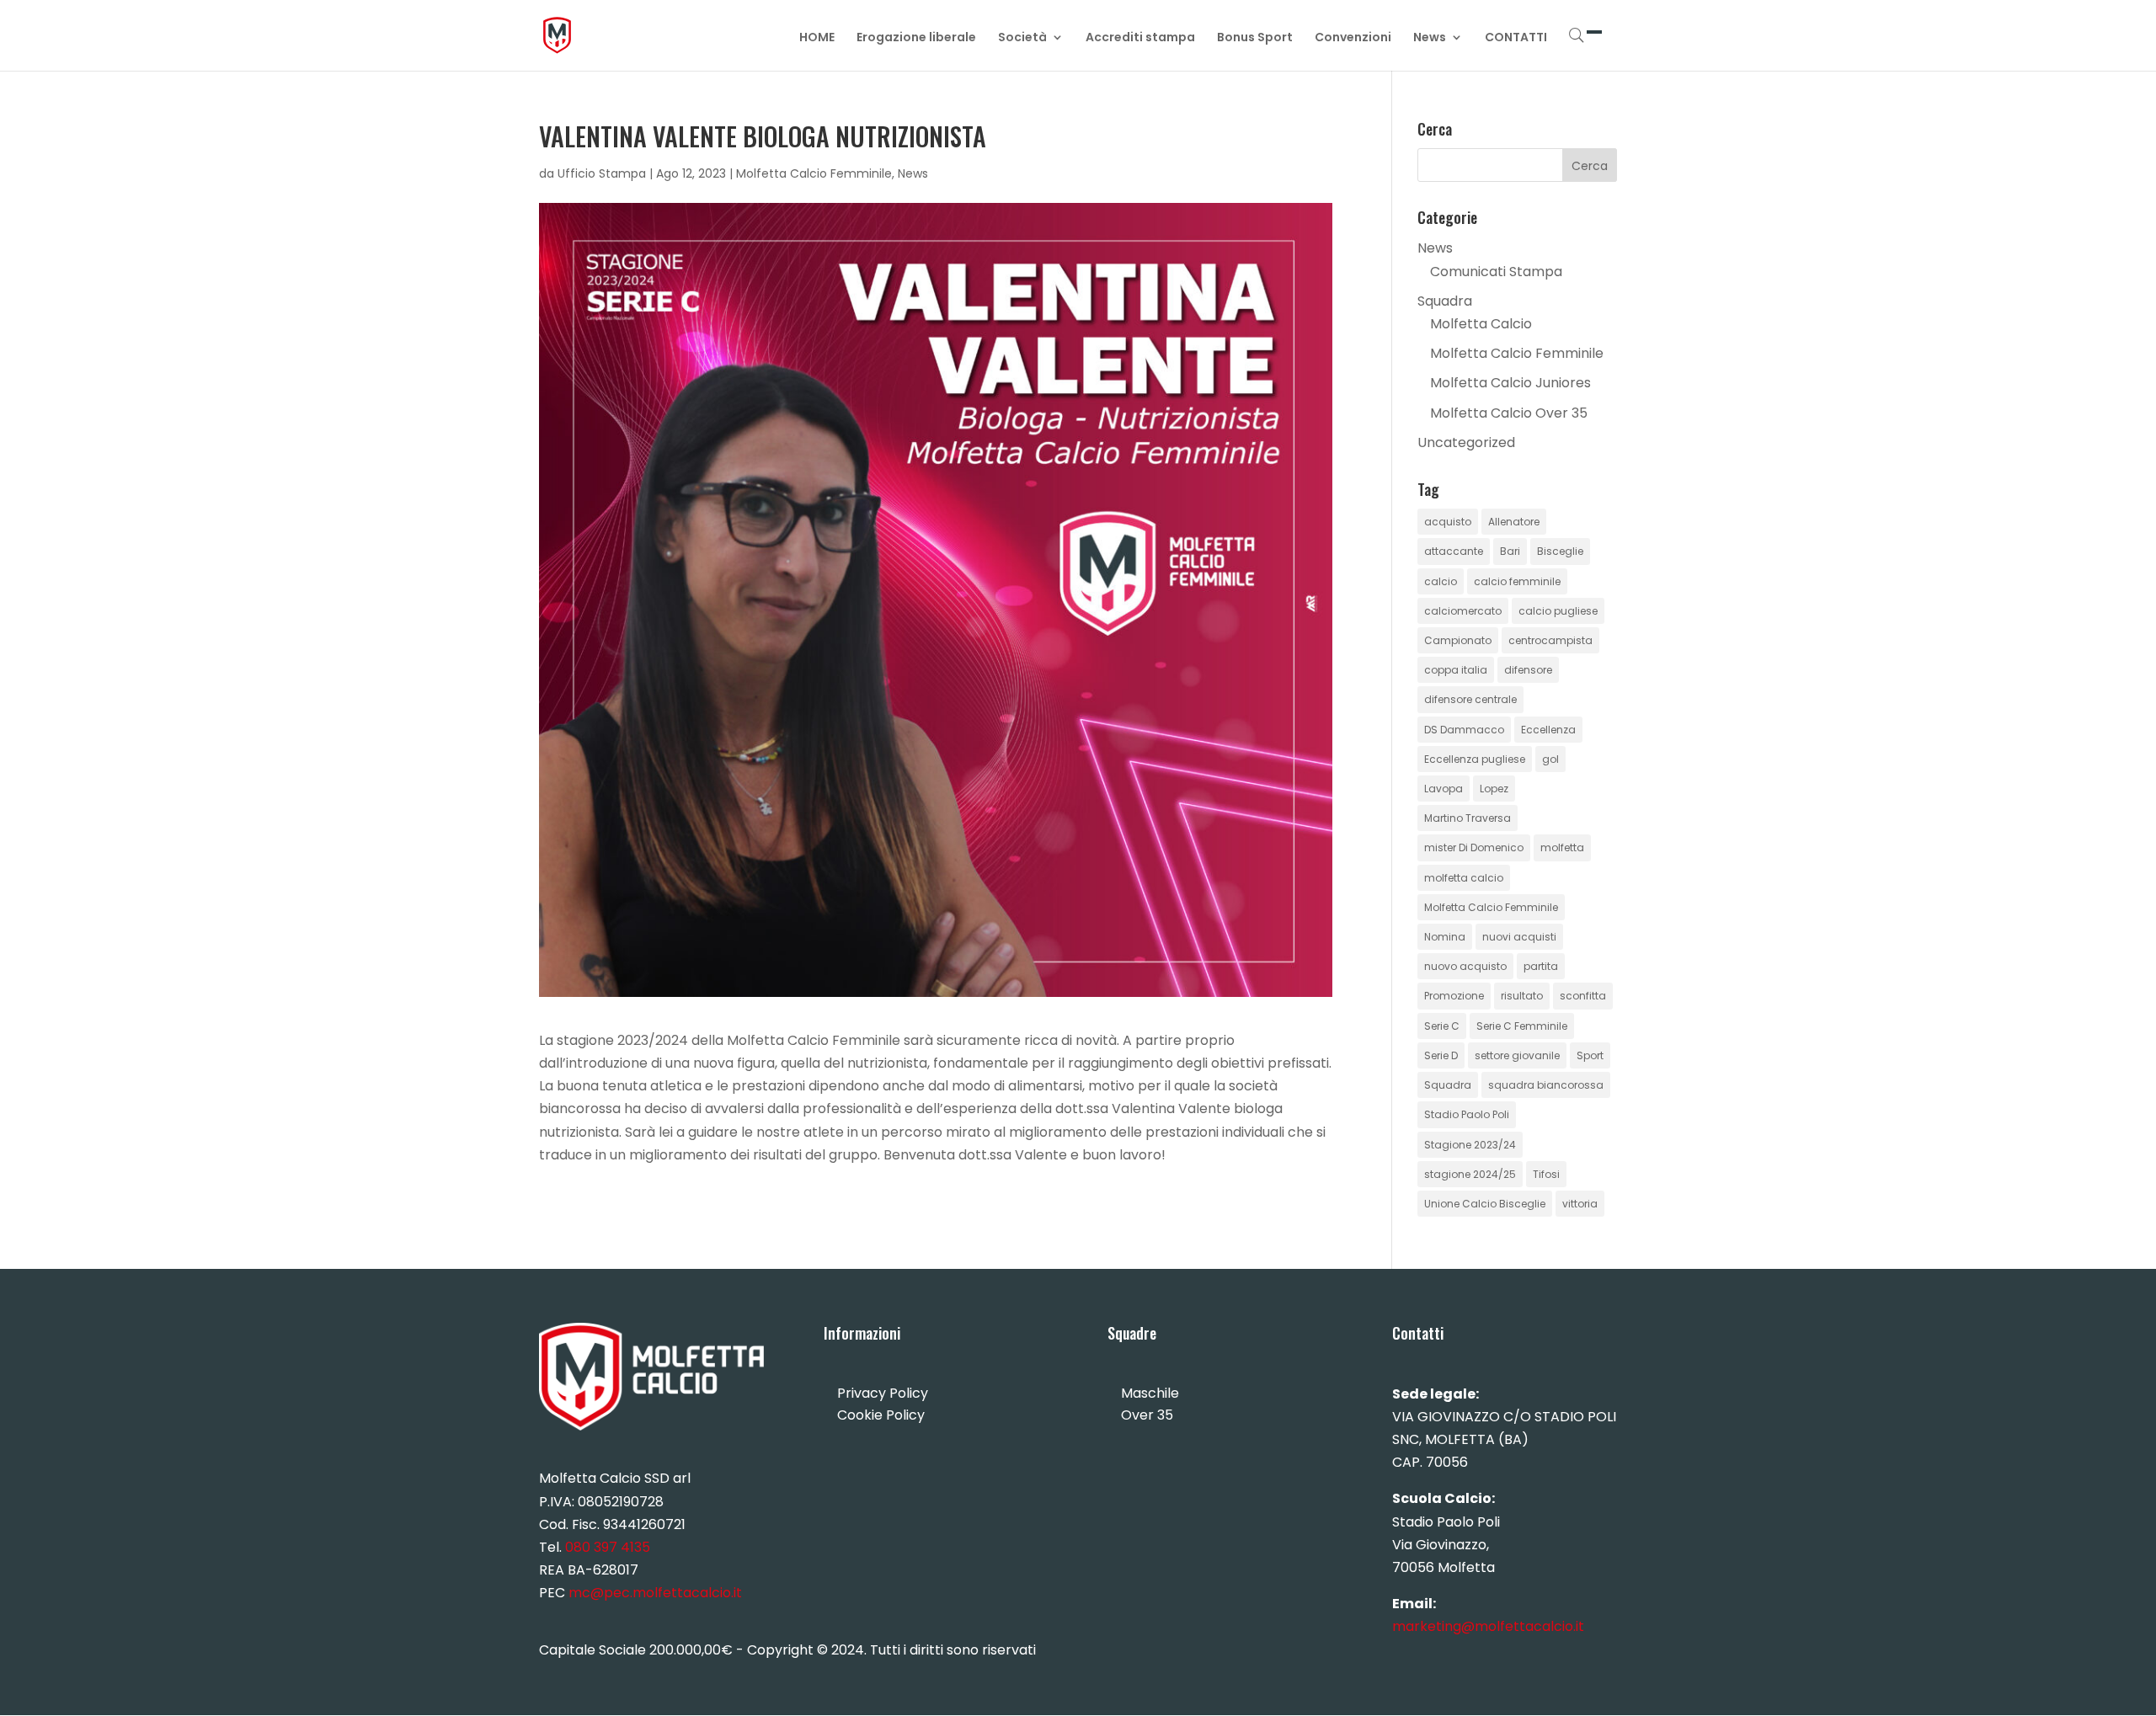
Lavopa (1444, 789)
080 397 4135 (608, 1547)
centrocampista (1550, 640)
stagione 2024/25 (1470, 1174)
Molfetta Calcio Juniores (1510, 383)
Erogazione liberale (916, 38)
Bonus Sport (1255, 38)
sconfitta (1583, 996)
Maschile (1150, 1393)
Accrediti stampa (1140, 38)
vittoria (1580, 1204)
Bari (1510, 551)
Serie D (1441, 1055)
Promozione (1454, 996)
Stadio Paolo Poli (1467, 1114)
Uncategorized (1466, 442)
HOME (817, 38)
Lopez (1494, 789)
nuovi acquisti (1519, 937)
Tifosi (1546, 1174)
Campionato (1458, 640)
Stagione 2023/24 (1470, 1145)
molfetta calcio (1464, 878)
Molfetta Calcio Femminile (814, 173)
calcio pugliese (1558, 611)
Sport (1590, 1055)
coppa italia (1456, 670)
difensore (1528, 670)
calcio (1441, 581)
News (1430, 38)
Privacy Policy (883, 1393)
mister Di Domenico (1474, 847)
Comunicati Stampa (1496, 272)
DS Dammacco (1464, 730)
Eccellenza (1548, 730)
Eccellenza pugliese (1475, 759)
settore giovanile (1517, 1055)
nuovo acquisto (1465, 966)
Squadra (1445, 301)
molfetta (1562, 847)
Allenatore (1514, 522)
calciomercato (1463, 611)
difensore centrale (1470, 699)
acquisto (1448, 522)
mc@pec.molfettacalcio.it (655, 1593)
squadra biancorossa (1546, 1085)
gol (1550, 759)
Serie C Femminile (1522, 1026)
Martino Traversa (1468, 818)
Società (1022, 38)
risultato (1522, 996)
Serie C (1442, 1026)
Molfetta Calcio (1481, 324)
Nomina (1445, 937)
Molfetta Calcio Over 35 (1509, 413)
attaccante (1454, 551)
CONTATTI (1516, 38)
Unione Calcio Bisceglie (1485, 1204)
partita (1541, 966)
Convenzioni (1353, 38)
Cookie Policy (881, 1415)
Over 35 (1147, 1415)
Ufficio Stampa (602, 173)
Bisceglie (1560, 551)
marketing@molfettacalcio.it (1488, 1626)
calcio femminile (1517, 581)
